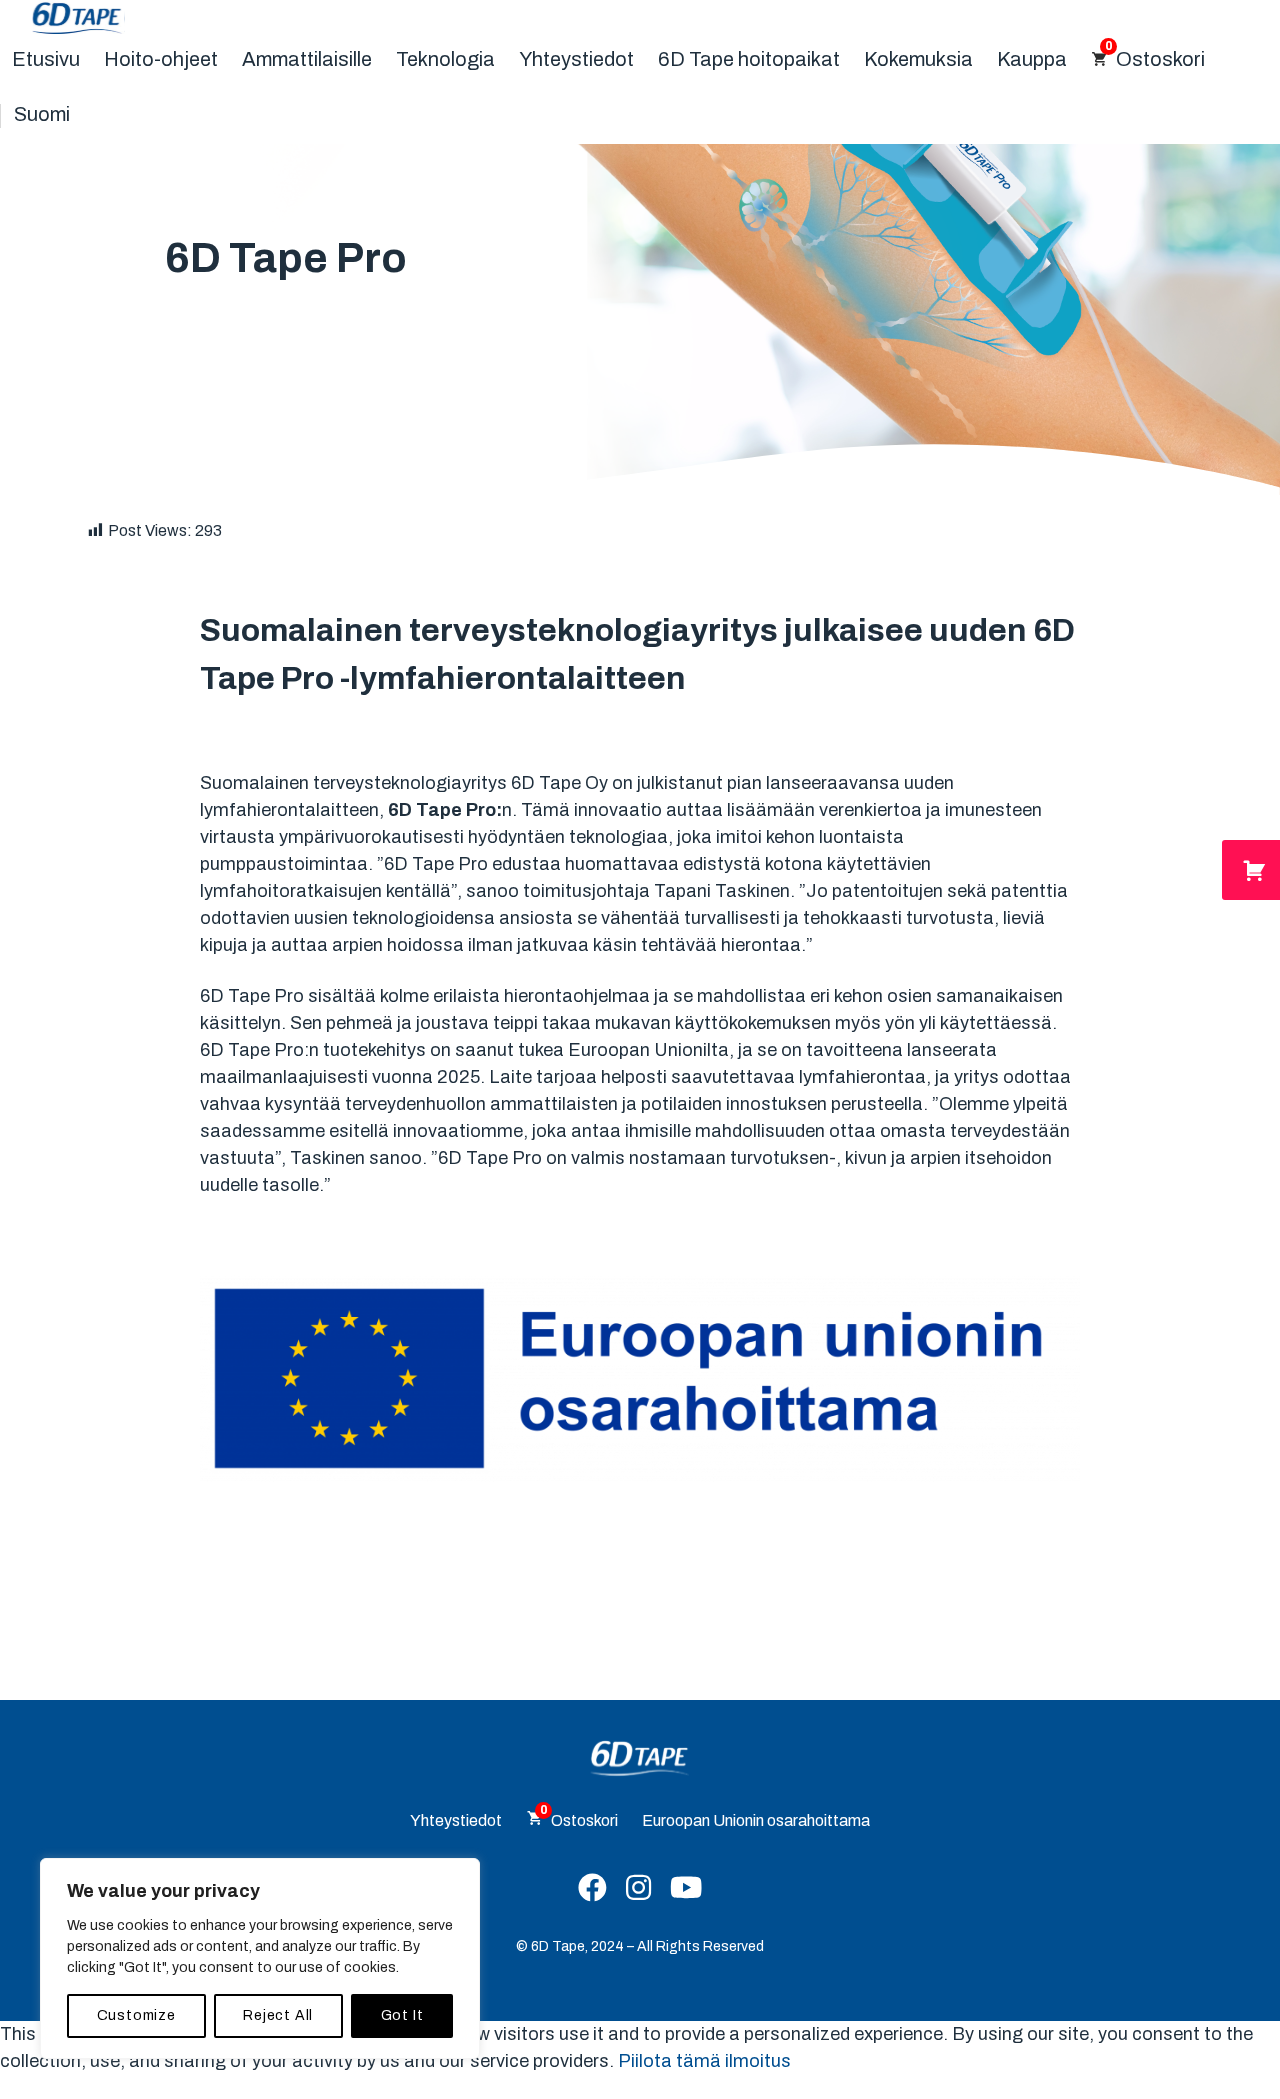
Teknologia (445, 59)
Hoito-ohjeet (161, 59)
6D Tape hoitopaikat (749, 59)
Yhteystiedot (576, 59)
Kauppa (1032, 59)
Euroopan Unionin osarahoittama (756, 1820)
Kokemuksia (918, 59)
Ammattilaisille (307, 59)
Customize (136, 2015)
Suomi (42, 114)
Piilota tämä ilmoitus (704, 2061)
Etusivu (46, 59)
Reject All (278, 2015)
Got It (402, 2015)
